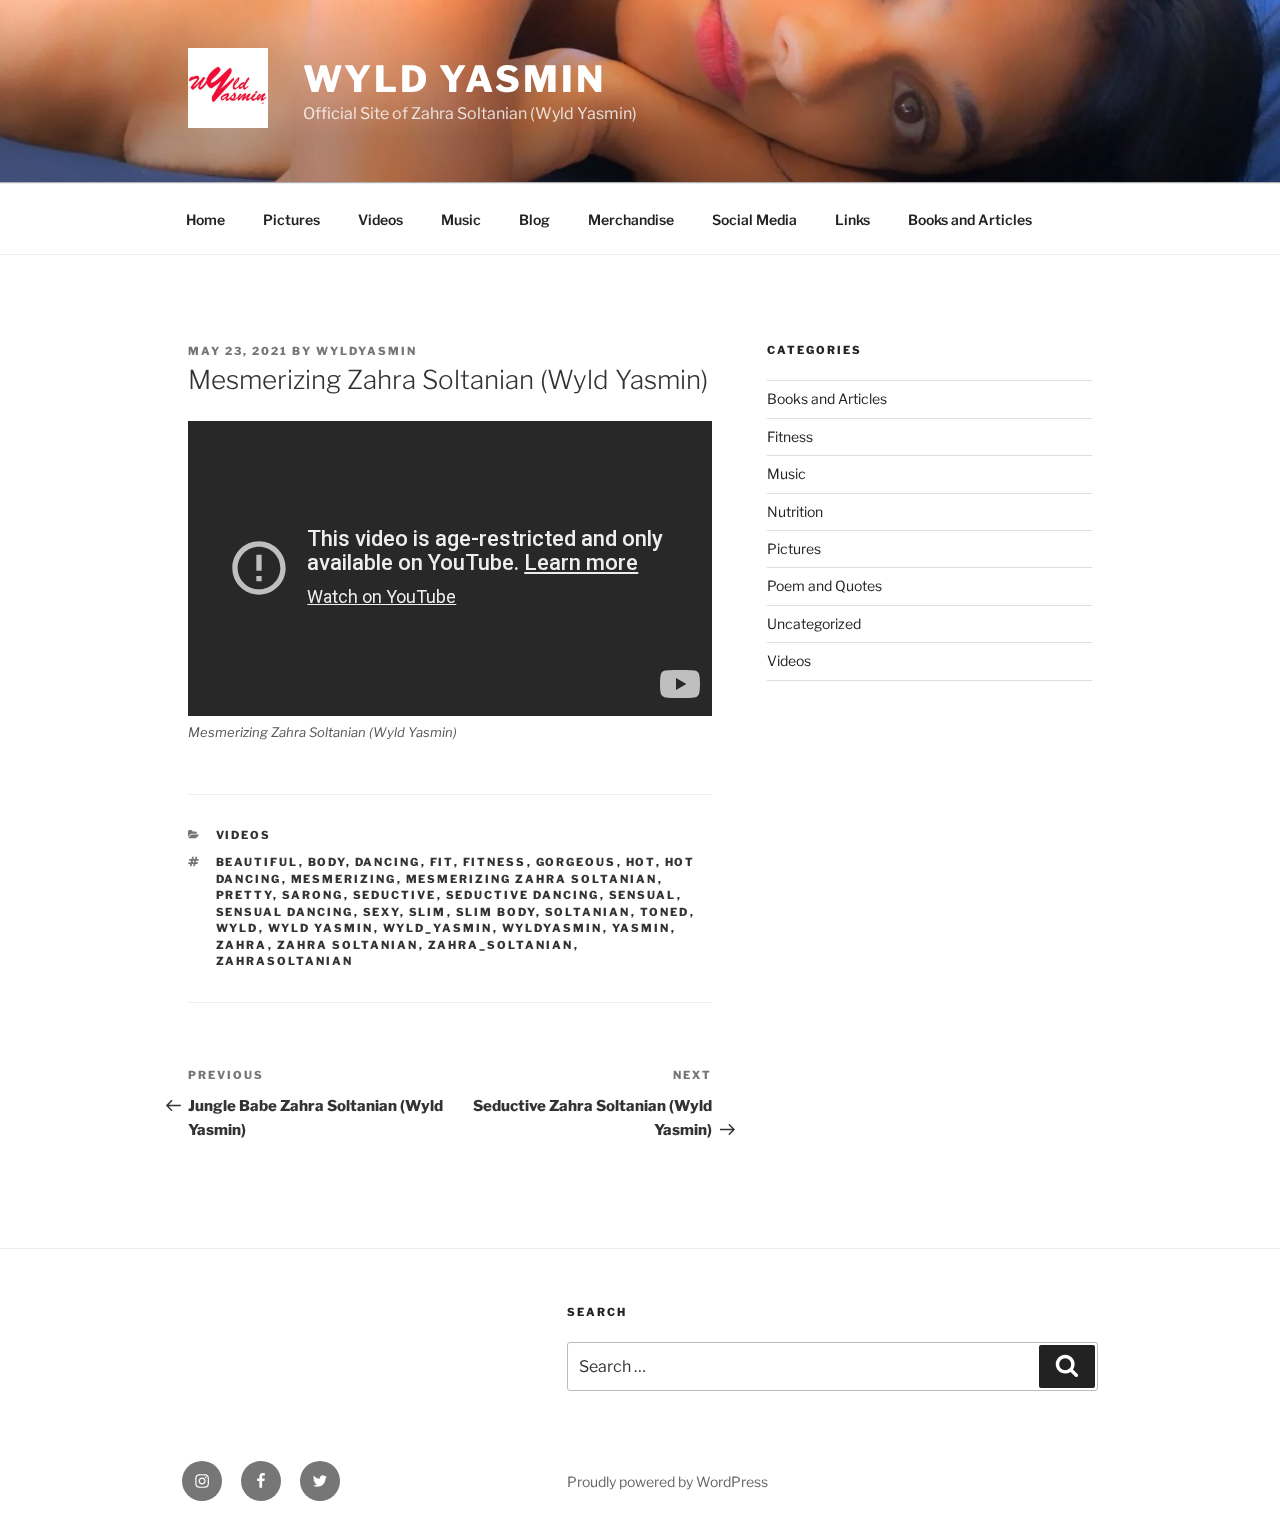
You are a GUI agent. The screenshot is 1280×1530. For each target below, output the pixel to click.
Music (461, 219)
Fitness (790, 436)
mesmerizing (344, 879)
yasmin (641, 928)
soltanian (588, 912)
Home (205, 219)
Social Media (754, 219)
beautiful (257, 862)
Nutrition (795, 511)
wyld (237, 928)
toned (665, 912)
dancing (388, 862)
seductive (395, 895)
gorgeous (576, 862)
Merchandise (631, 219)
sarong (313, 895)
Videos (380, 219)
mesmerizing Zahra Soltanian (532, 879)
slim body (496, 912)
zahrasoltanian (285, 961)
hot (641, 862)
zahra (242, 945)
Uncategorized (814, 623)
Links (852, 219)
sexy (381, 912)
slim (428, 912)
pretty (244, 895)
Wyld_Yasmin (438, 928)
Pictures (291, 219)
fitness (495, 862)
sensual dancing (285, 912)
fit (442, 862)
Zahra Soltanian (348, 945)
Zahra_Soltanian (501, 945)
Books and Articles (970, 219)
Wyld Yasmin (454, 79)
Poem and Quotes (824, 585)
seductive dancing (523, 895)
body (327, 862)
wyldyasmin (366, 351)
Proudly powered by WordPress (667, 1481)
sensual (643, 895)
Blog (534, 219)
